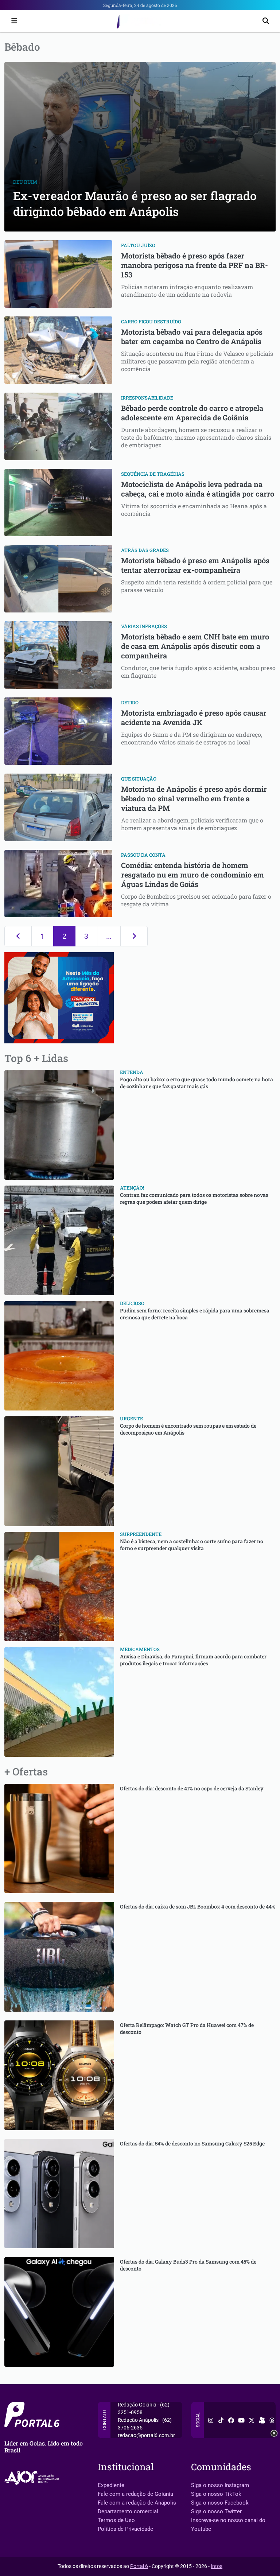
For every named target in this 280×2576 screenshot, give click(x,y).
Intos (217, 2566)
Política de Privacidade (125, 2529)
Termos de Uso (116, 2520)
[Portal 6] (140, 21)
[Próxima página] (134, 936)
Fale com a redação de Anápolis (137, 2503)
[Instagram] (211, 2420)
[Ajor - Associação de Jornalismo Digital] (33, 2478)
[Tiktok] (221, 2420)
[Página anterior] (18, 936)
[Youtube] (241, 2420)
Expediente (111, 2485)
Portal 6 (139, 2566)
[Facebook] (231, 2420)
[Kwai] (262, 2420)
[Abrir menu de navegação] (12, 21)
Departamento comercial (128, 2511)
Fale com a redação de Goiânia (135, 2494)
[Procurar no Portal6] (266, 21)
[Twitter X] (252, 2420)
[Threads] (272, 2420)
